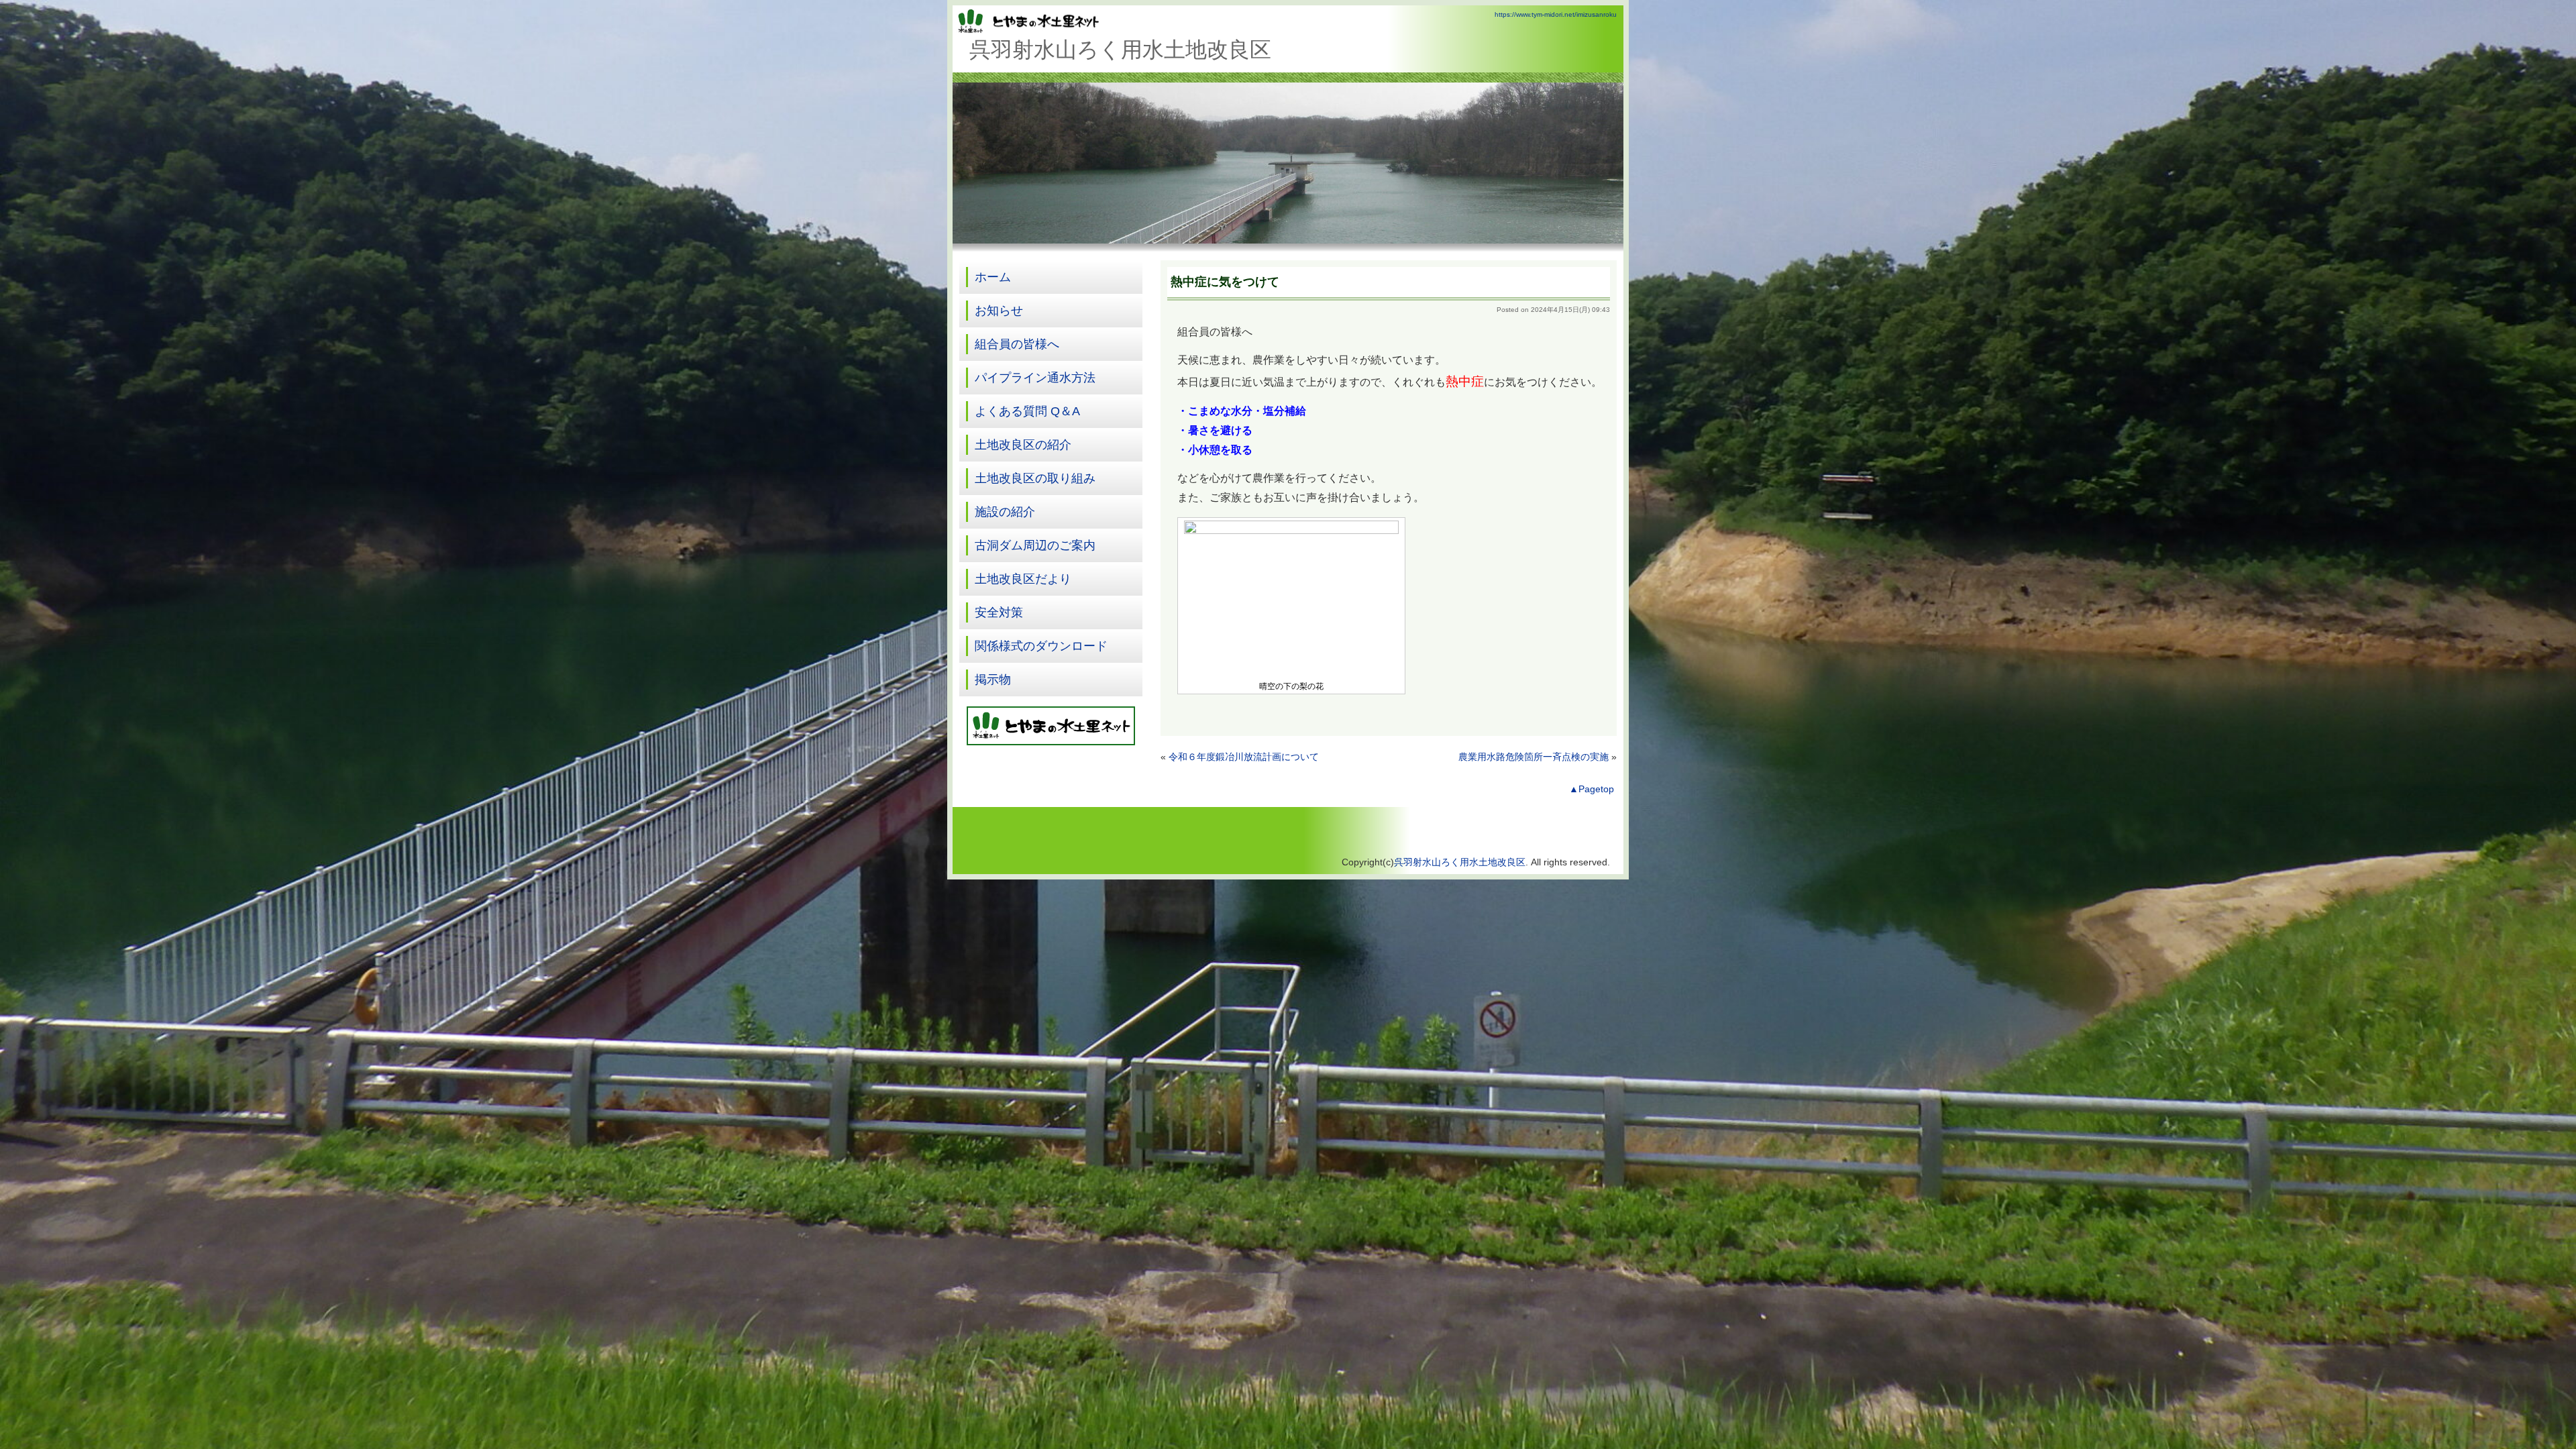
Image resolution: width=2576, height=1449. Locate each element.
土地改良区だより (1023, 579)
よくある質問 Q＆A (1027, 411)
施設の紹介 (1005, 512)
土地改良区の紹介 (1023, 445)
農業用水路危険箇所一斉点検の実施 (1534, 757)
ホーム (993, 277)
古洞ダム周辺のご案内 (1035, 545)
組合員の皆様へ (1017, 344)
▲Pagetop (1592, 789)
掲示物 (993, 680)
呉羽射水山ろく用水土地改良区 (1460, 862)
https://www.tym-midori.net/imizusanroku (1556, 14)
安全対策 (999, 612)
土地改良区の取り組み (1035, 478)
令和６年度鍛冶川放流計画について (1244, 757)
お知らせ (999, 311)
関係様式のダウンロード (1041, 646)
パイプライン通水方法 (1035, 378)
